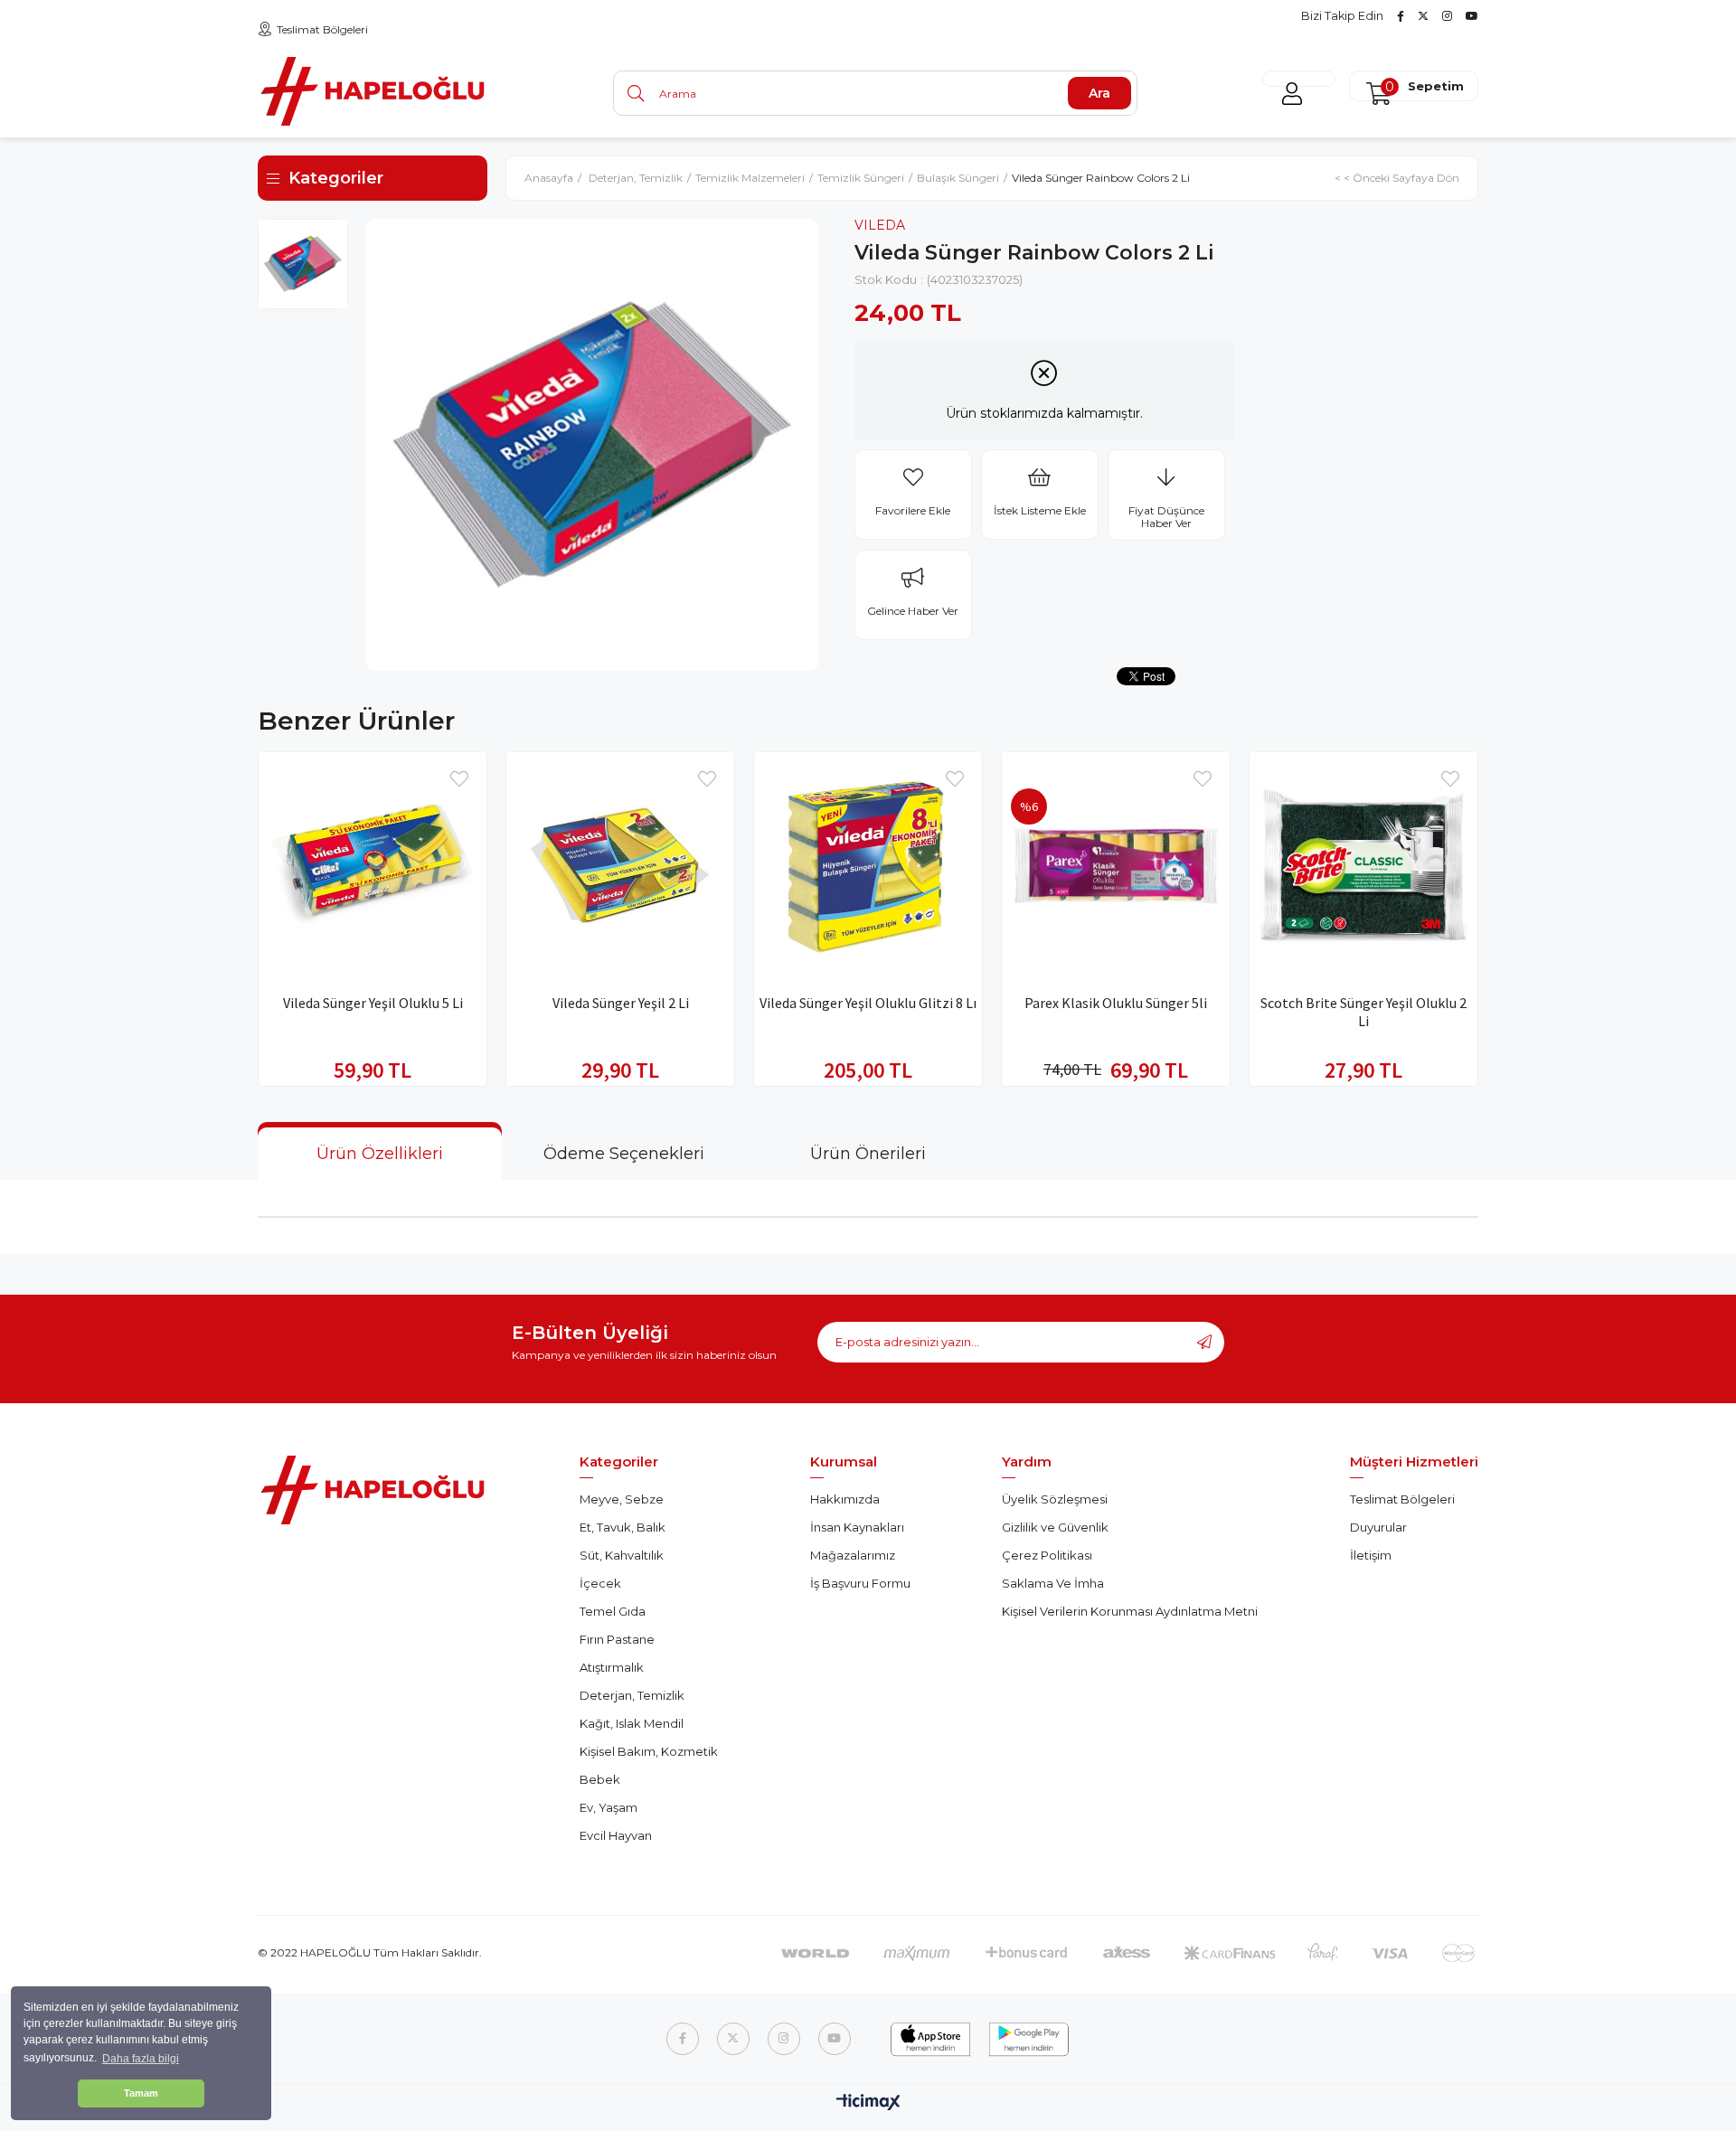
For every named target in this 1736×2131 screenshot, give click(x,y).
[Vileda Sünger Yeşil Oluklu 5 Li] (373, 866)
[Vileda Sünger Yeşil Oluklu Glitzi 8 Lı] (868, 866)
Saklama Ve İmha (1053, 1583)
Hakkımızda (845, 1499)
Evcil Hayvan (616, 1835)
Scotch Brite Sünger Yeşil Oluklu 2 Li (1363, 1012)
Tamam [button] (141, 2093)
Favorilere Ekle (459, 779)
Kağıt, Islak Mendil (632, 1723)
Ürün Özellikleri (380, 1154)
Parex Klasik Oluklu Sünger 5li (1116, 1003)
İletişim (1371, 1555)
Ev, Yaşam (609, 1807)
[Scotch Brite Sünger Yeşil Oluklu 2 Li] (1363, 866)
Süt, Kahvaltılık (622, 1555)
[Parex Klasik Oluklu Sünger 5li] (1116, 866)
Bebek (600, 1779)
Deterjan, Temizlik (632, 1695)
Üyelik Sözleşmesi (1055, 1499)
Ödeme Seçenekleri (624, 1154)
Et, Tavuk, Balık (623, 1527)
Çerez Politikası (1047, 1555)
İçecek (600, 1583)
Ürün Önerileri (868, 1154)
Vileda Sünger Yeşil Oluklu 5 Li (373, 1003)
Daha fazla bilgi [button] (141, 2059)
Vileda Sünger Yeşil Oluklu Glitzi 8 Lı (868, 1003)
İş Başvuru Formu (860, 1583)
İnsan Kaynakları (857, 1527)
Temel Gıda (613, 1611)
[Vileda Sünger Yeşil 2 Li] (620, 866)
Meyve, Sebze (622, 1499)
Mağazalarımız (853, 1555)
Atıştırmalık (612, 1667)
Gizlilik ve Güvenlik (1055, 1527)
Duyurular (1378, 1527)
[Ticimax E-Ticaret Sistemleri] (868, 2103)
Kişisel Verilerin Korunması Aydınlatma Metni (1130, 1611)
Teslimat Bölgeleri (322, 29)
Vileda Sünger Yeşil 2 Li (621, 1003)
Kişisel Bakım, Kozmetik (649, 1751)
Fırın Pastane (617, 1639)
